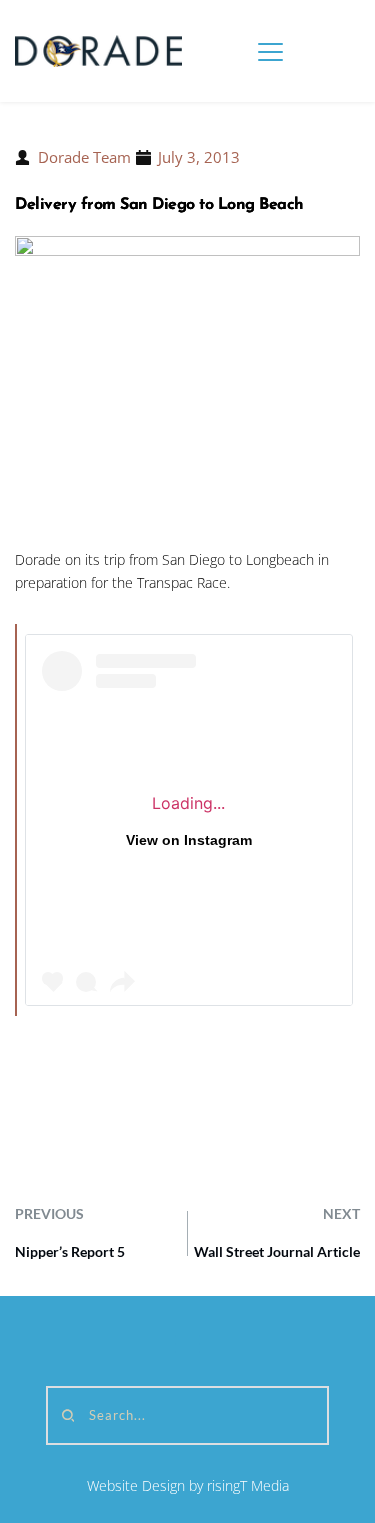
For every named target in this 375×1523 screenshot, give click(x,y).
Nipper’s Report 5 (70, 1251)
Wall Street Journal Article (277, 1251)
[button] (270, 51)
